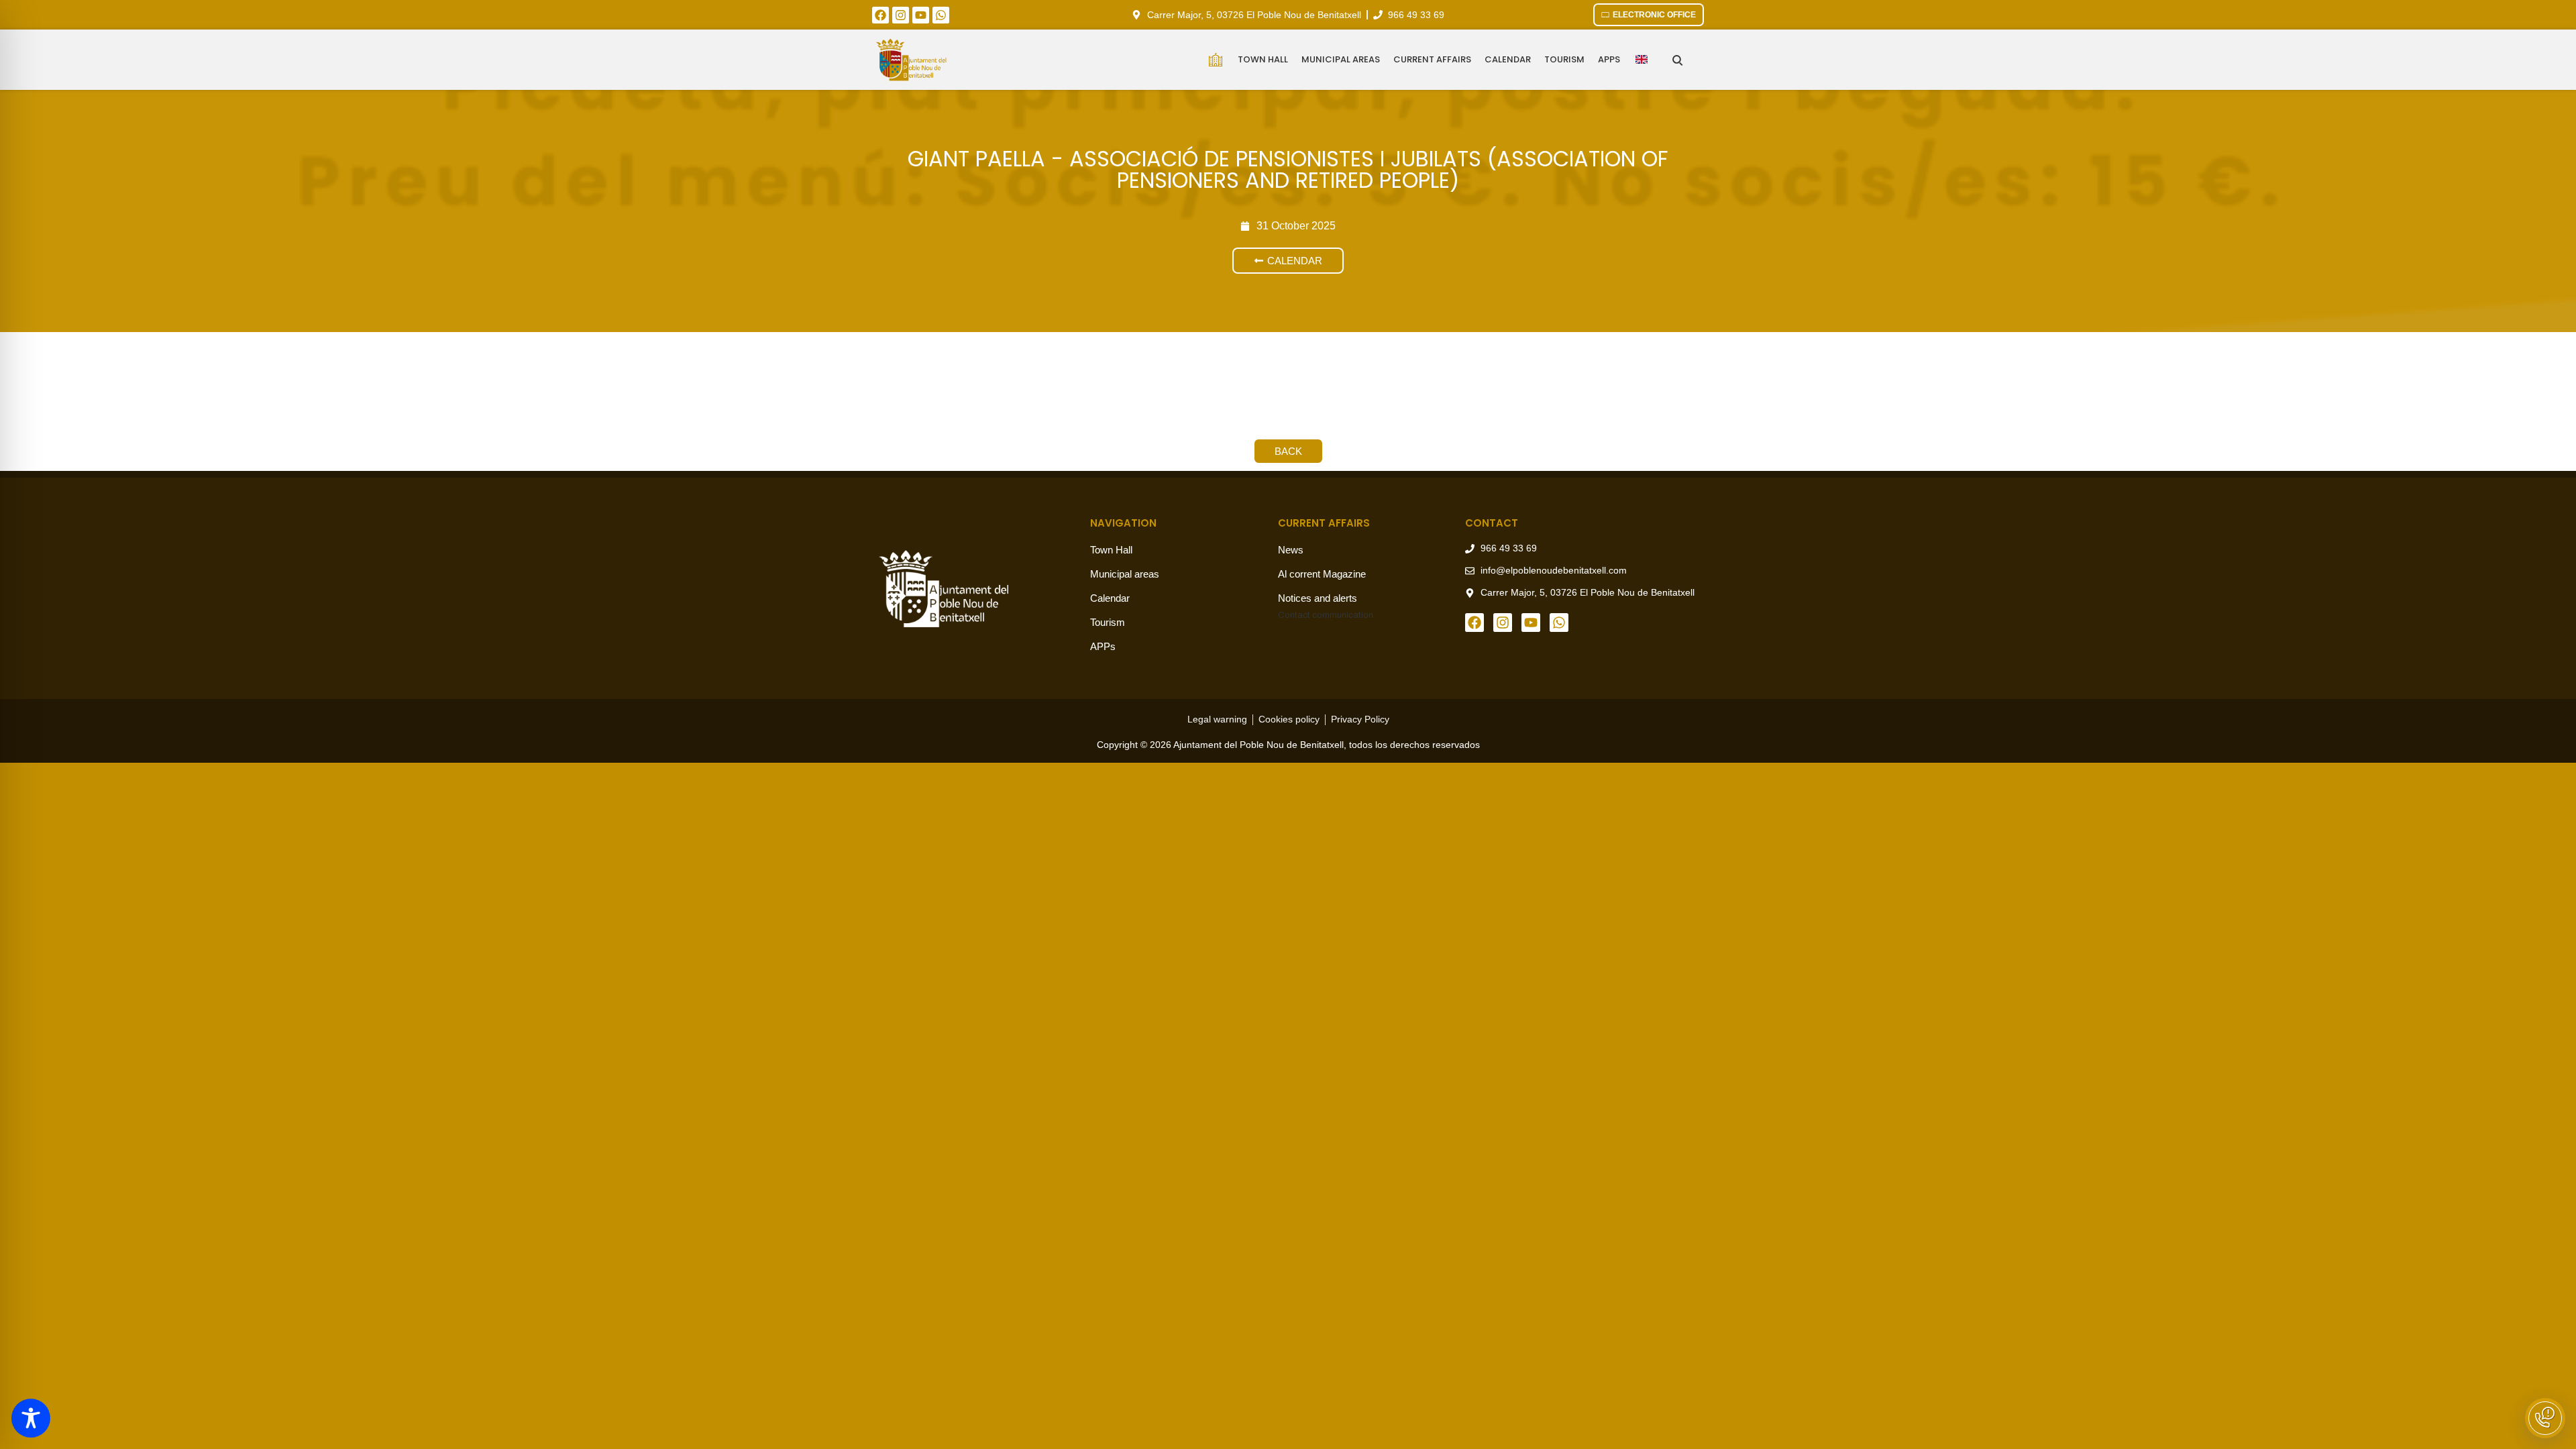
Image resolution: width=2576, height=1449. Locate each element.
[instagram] (901, 15)
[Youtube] (921, 15)
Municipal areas (1341, 59)
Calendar (1508, 59)
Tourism (1564, 59)
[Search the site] (1677, 60)
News (1291, 550)
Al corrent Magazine (1322, 574)
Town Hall (1263, 59)
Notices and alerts (1318, 598)
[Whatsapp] (941, 15)
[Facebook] (880, 15)
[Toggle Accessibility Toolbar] (31, 1418)
